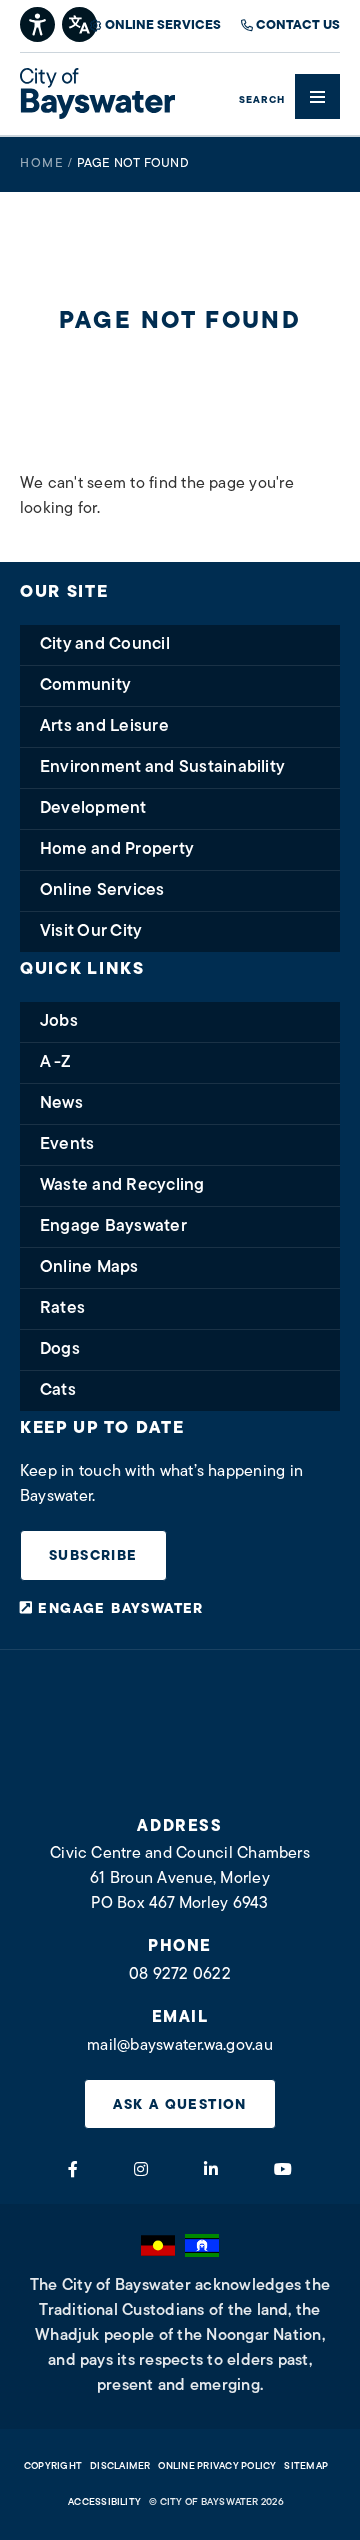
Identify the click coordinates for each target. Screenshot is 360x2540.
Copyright (53, 2466)
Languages (80, 22)
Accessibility (104, 2502)
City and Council (105, 644)
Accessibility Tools (38, 22)
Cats (58, 1390)
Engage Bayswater (113, 1226)
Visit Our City (91, 931)
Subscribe (93, 1556)
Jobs (59, 1021)
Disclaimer (120, 2466)
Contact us (298, 25)
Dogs (60, 1349)
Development (93, 808)
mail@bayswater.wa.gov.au (180, 2046)
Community (85, 685)
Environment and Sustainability (162, 767)
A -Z (55, 1062)
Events (67, 1144)
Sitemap (306, 2466)
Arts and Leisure (104, 726)
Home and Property (117, 849)
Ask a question (180, 2105)
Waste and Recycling (122, 1185)
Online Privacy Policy (217, 2466)
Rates (62, 1308)
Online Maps (89, 1267)
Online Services (163, 25)
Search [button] (262, 100)
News (61, 1103)
